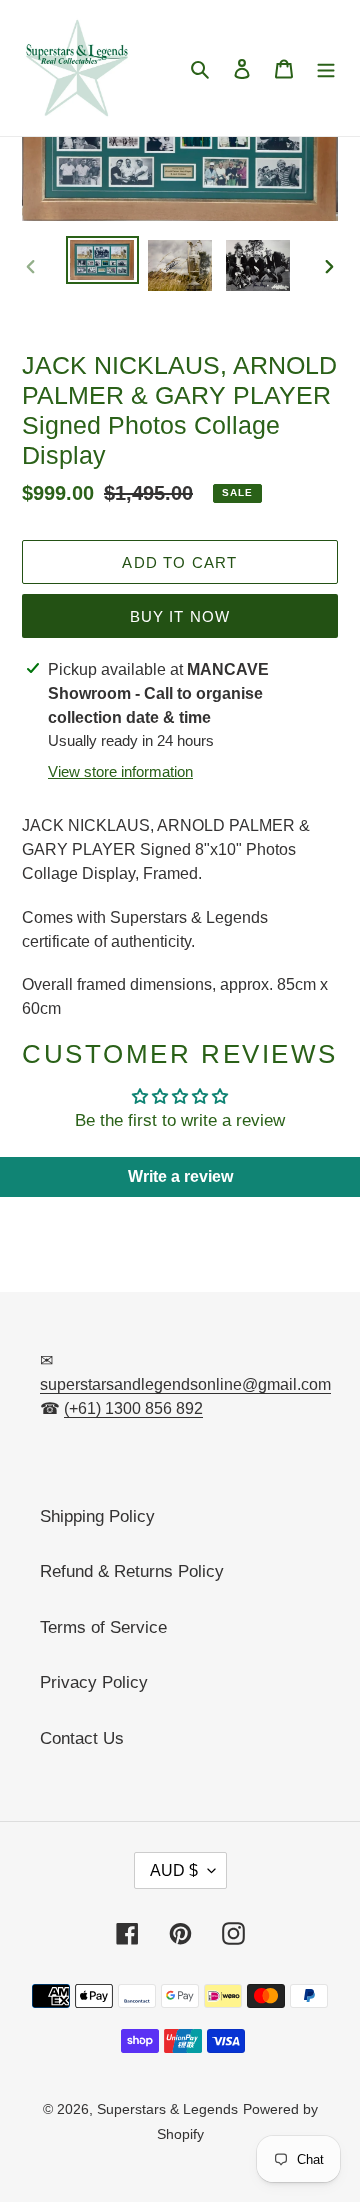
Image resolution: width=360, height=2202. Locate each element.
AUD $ (174, 1870)
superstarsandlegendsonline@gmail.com (185, 1384)
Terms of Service (103, 1627)
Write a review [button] (180, 1176)
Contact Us (82, 1738)
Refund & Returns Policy (132, 1571)
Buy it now (180, 616)
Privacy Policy (94, 1682)
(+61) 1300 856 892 (133, 1408)
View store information (120, 771)
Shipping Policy (97, 1516)
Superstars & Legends (167, 2109)
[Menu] (326, 68)
